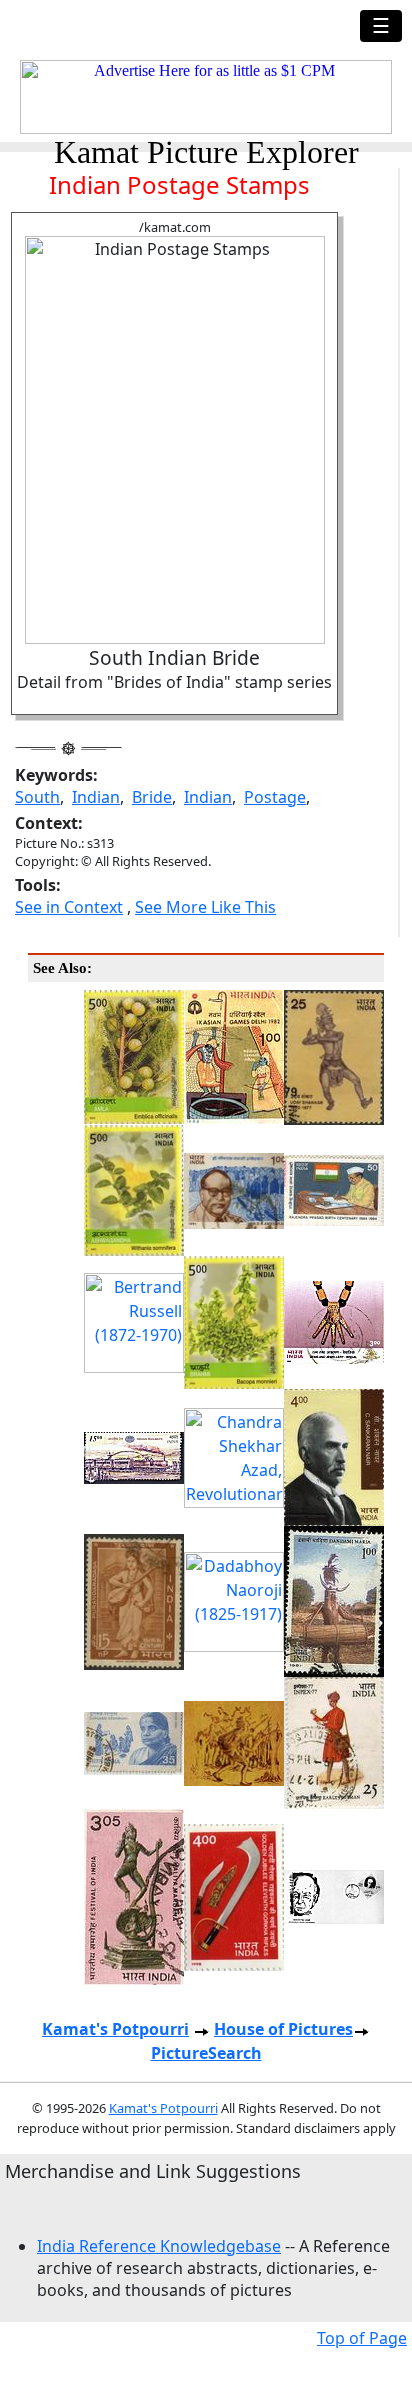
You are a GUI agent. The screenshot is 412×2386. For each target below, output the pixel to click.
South (37, 797)
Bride (152, 797)
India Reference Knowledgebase (159, 2246)
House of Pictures (283, 2029)
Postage (275, 797)
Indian (96, 797)
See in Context (69, 907)
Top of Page (362, 2338)
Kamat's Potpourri (115, 2029)
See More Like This (205, 907)
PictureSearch (206, 2053)
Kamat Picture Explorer (206, 152)
